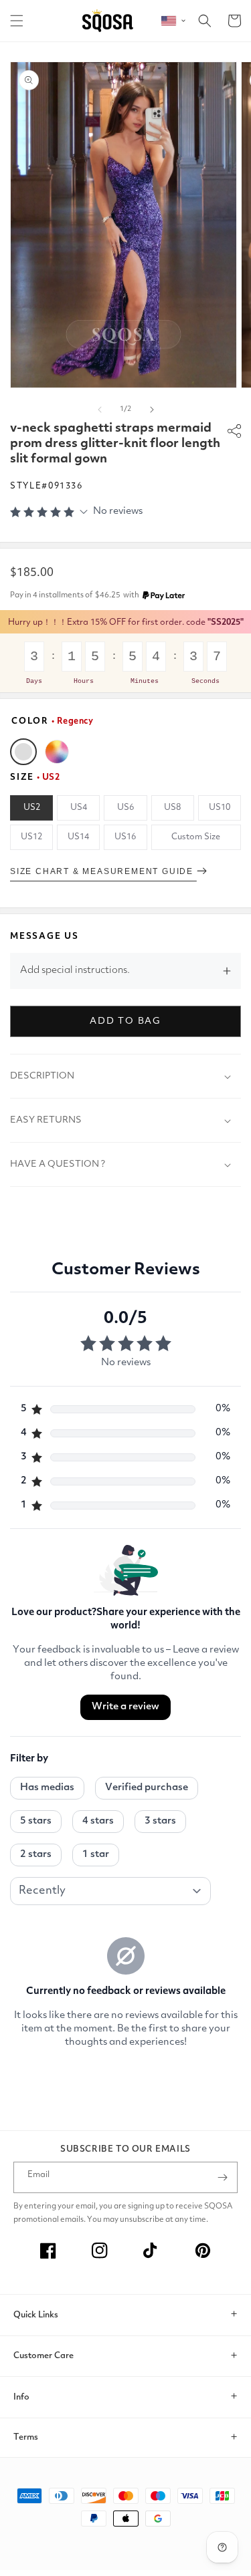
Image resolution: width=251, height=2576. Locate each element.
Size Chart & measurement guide (103, 871)
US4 (79, 808)
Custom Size (196, 837)
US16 (125, 837)
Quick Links (36, 2315)
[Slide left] (100, 410)
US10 (220, 808)
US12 (31, 837)
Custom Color (57, 752)
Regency (23, 752)
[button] (17, 21)
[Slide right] (152, 410)
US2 (32, 808)
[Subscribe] (222, 2177)
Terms (26, 2437)
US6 (125, 808)
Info (21, 2397)
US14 (78, 837)
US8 (172, 808)
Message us (45, 937)
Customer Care (44, 2356)
